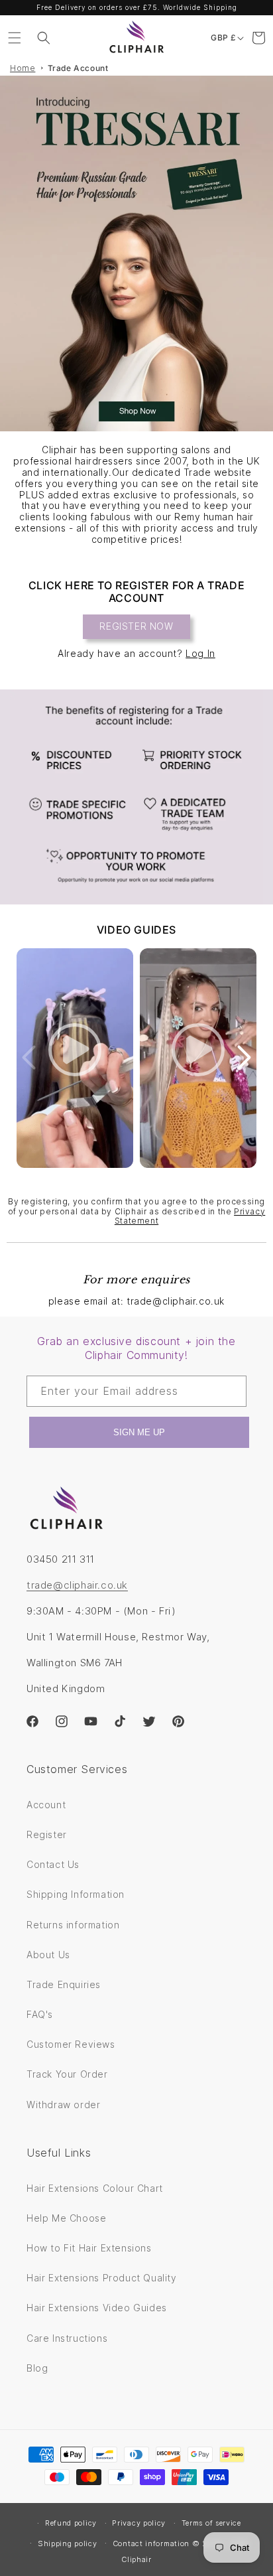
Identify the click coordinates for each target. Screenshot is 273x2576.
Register (47, 1834)
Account (46, 1805)
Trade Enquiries (64, 1984)
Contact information (151, 2543)
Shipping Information (76, 1894)
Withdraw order (63, 2105)
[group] (136, 253)
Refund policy (71, 2523)
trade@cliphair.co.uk (77, 1585)
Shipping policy (68, 2543)
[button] (15, 38)
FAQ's (40, 2014)
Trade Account (78, 68)
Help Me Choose (66, 2218)
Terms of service (211, 2523)
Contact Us (53, 1864)
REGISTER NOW (136, 626)
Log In (200, 653)
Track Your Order (67, 2074)
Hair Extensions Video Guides (97, 2308)
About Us (48, 1955)
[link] (136, 797)
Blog (37, 2368)
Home (23, 68)
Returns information (73, 1925)
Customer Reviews (71, 2044)
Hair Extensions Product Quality (102, 2278)
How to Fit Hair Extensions (89, 2248)
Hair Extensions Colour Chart (95, 2188)
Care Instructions (67, 2338)
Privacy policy (139, 2523)
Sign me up (139, 1432)
